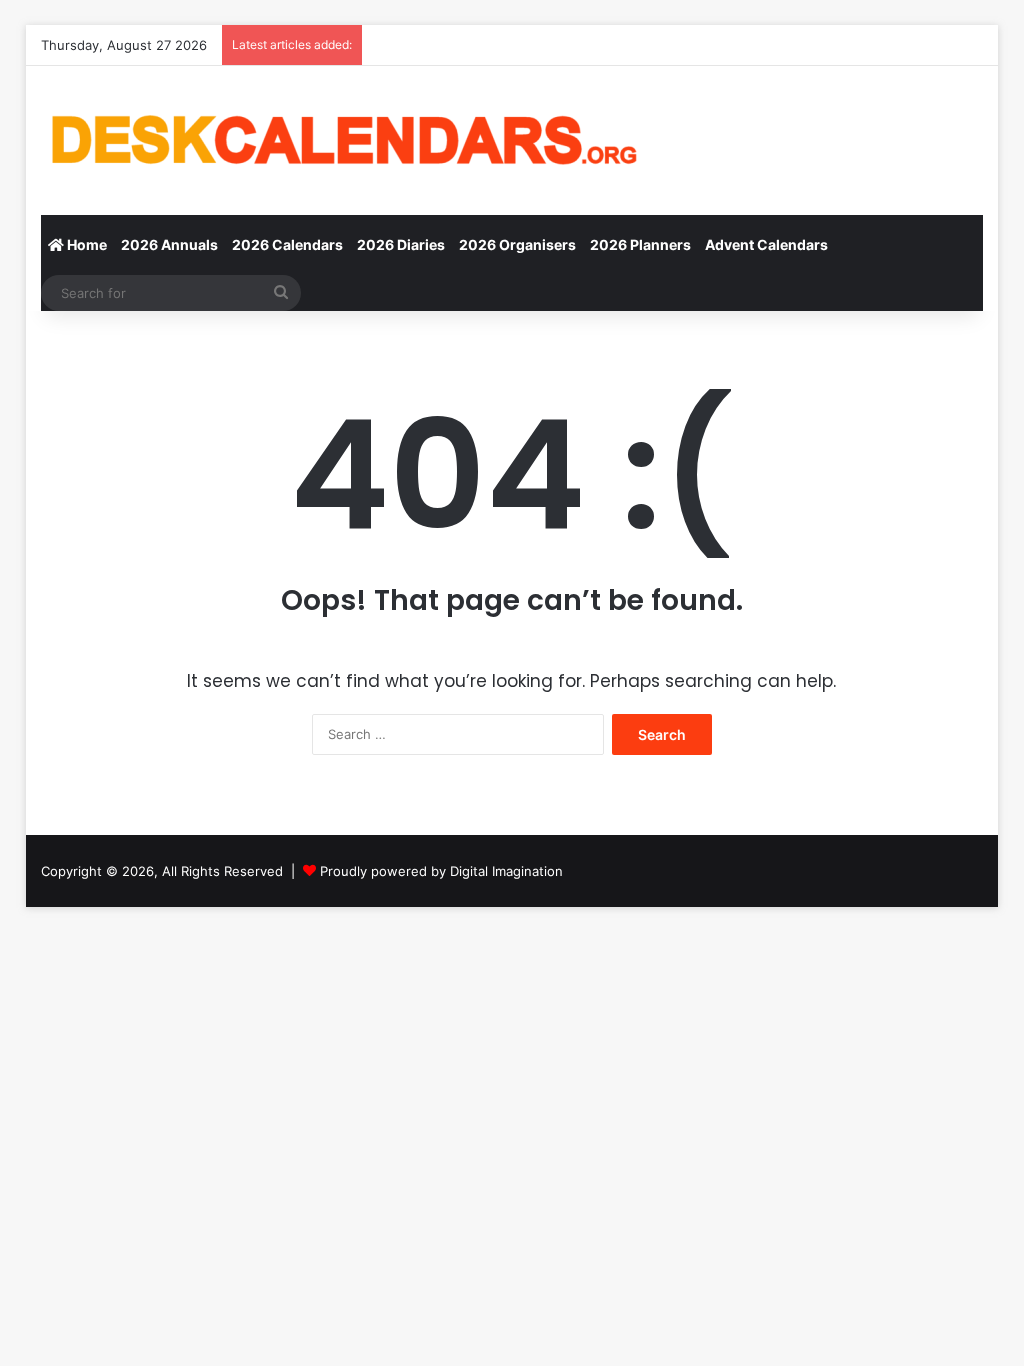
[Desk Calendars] (341, 140)
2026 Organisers (517, 244)
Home (85, 244)
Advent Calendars (766, 244)
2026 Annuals (169, 244)
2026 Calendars (287, 244)
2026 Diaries (401, 244)
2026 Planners (640, 244)
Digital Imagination (506, 871)
